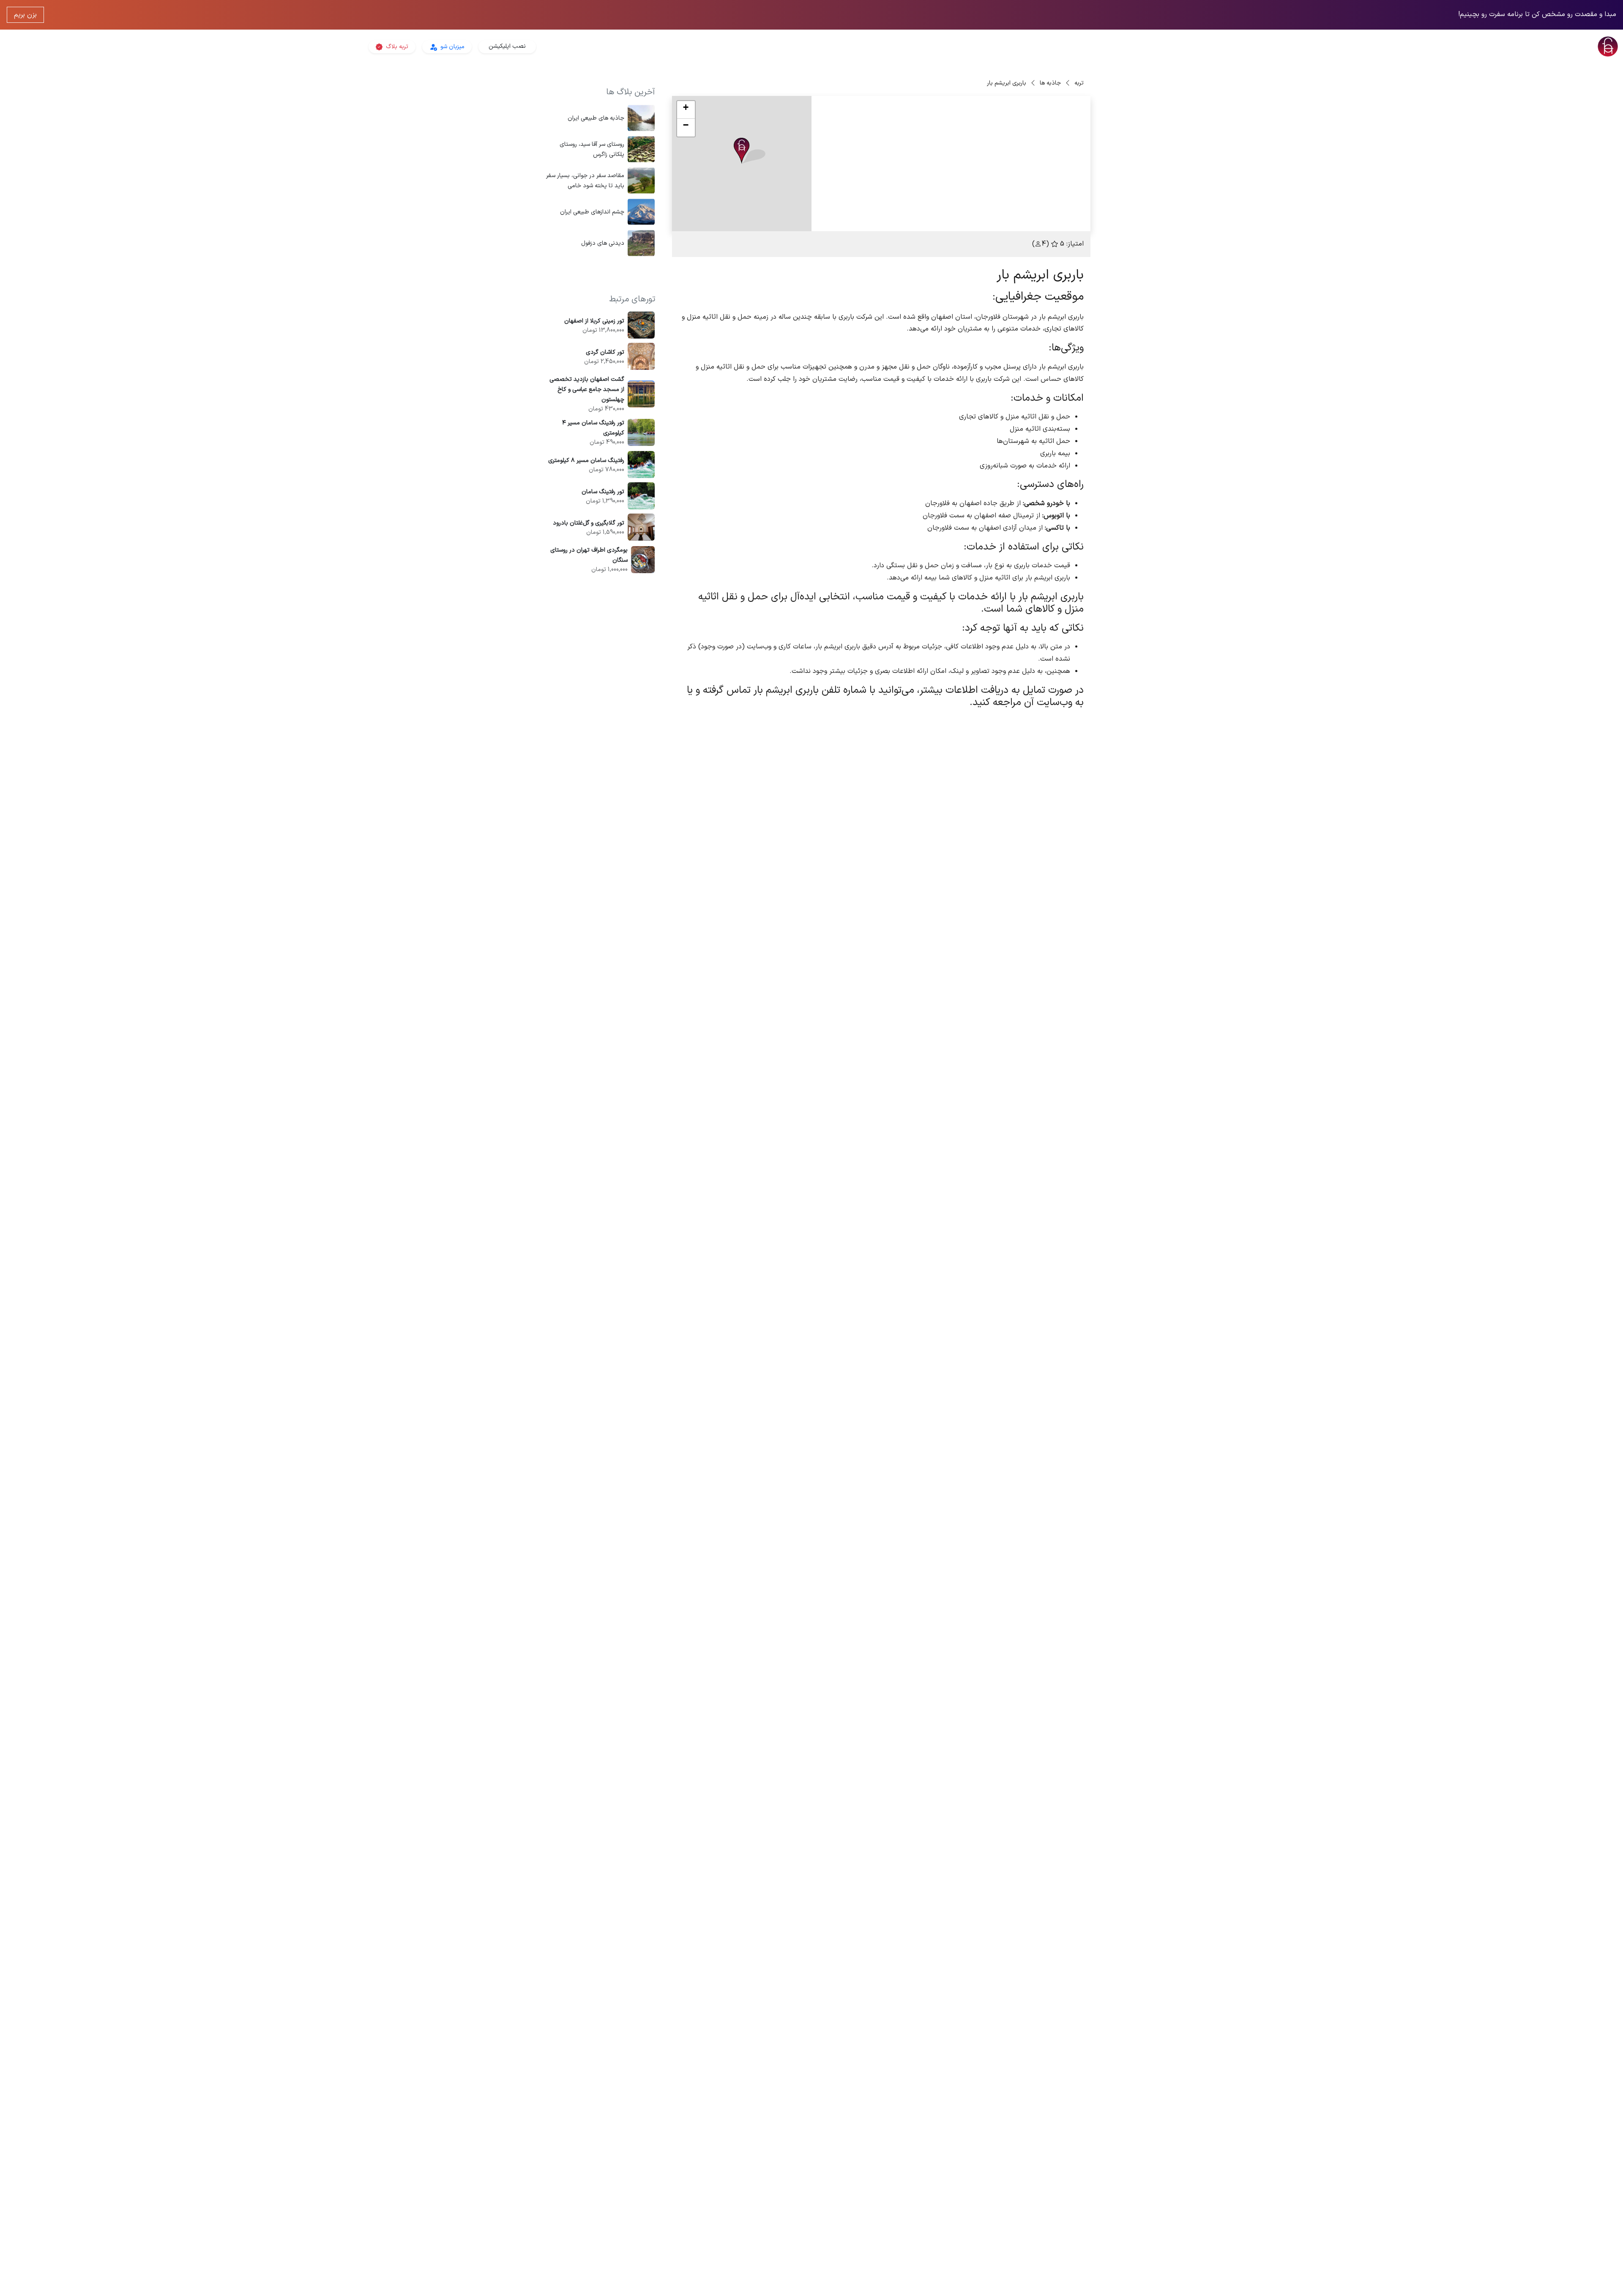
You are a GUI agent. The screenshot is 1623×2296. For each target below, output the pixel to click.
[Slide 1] (959, 220)
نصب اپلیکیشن (507, 46)
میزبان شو (452, 47)
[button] (750, 151)
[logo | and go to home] (1352, 46)
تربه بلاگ (396, 47)
